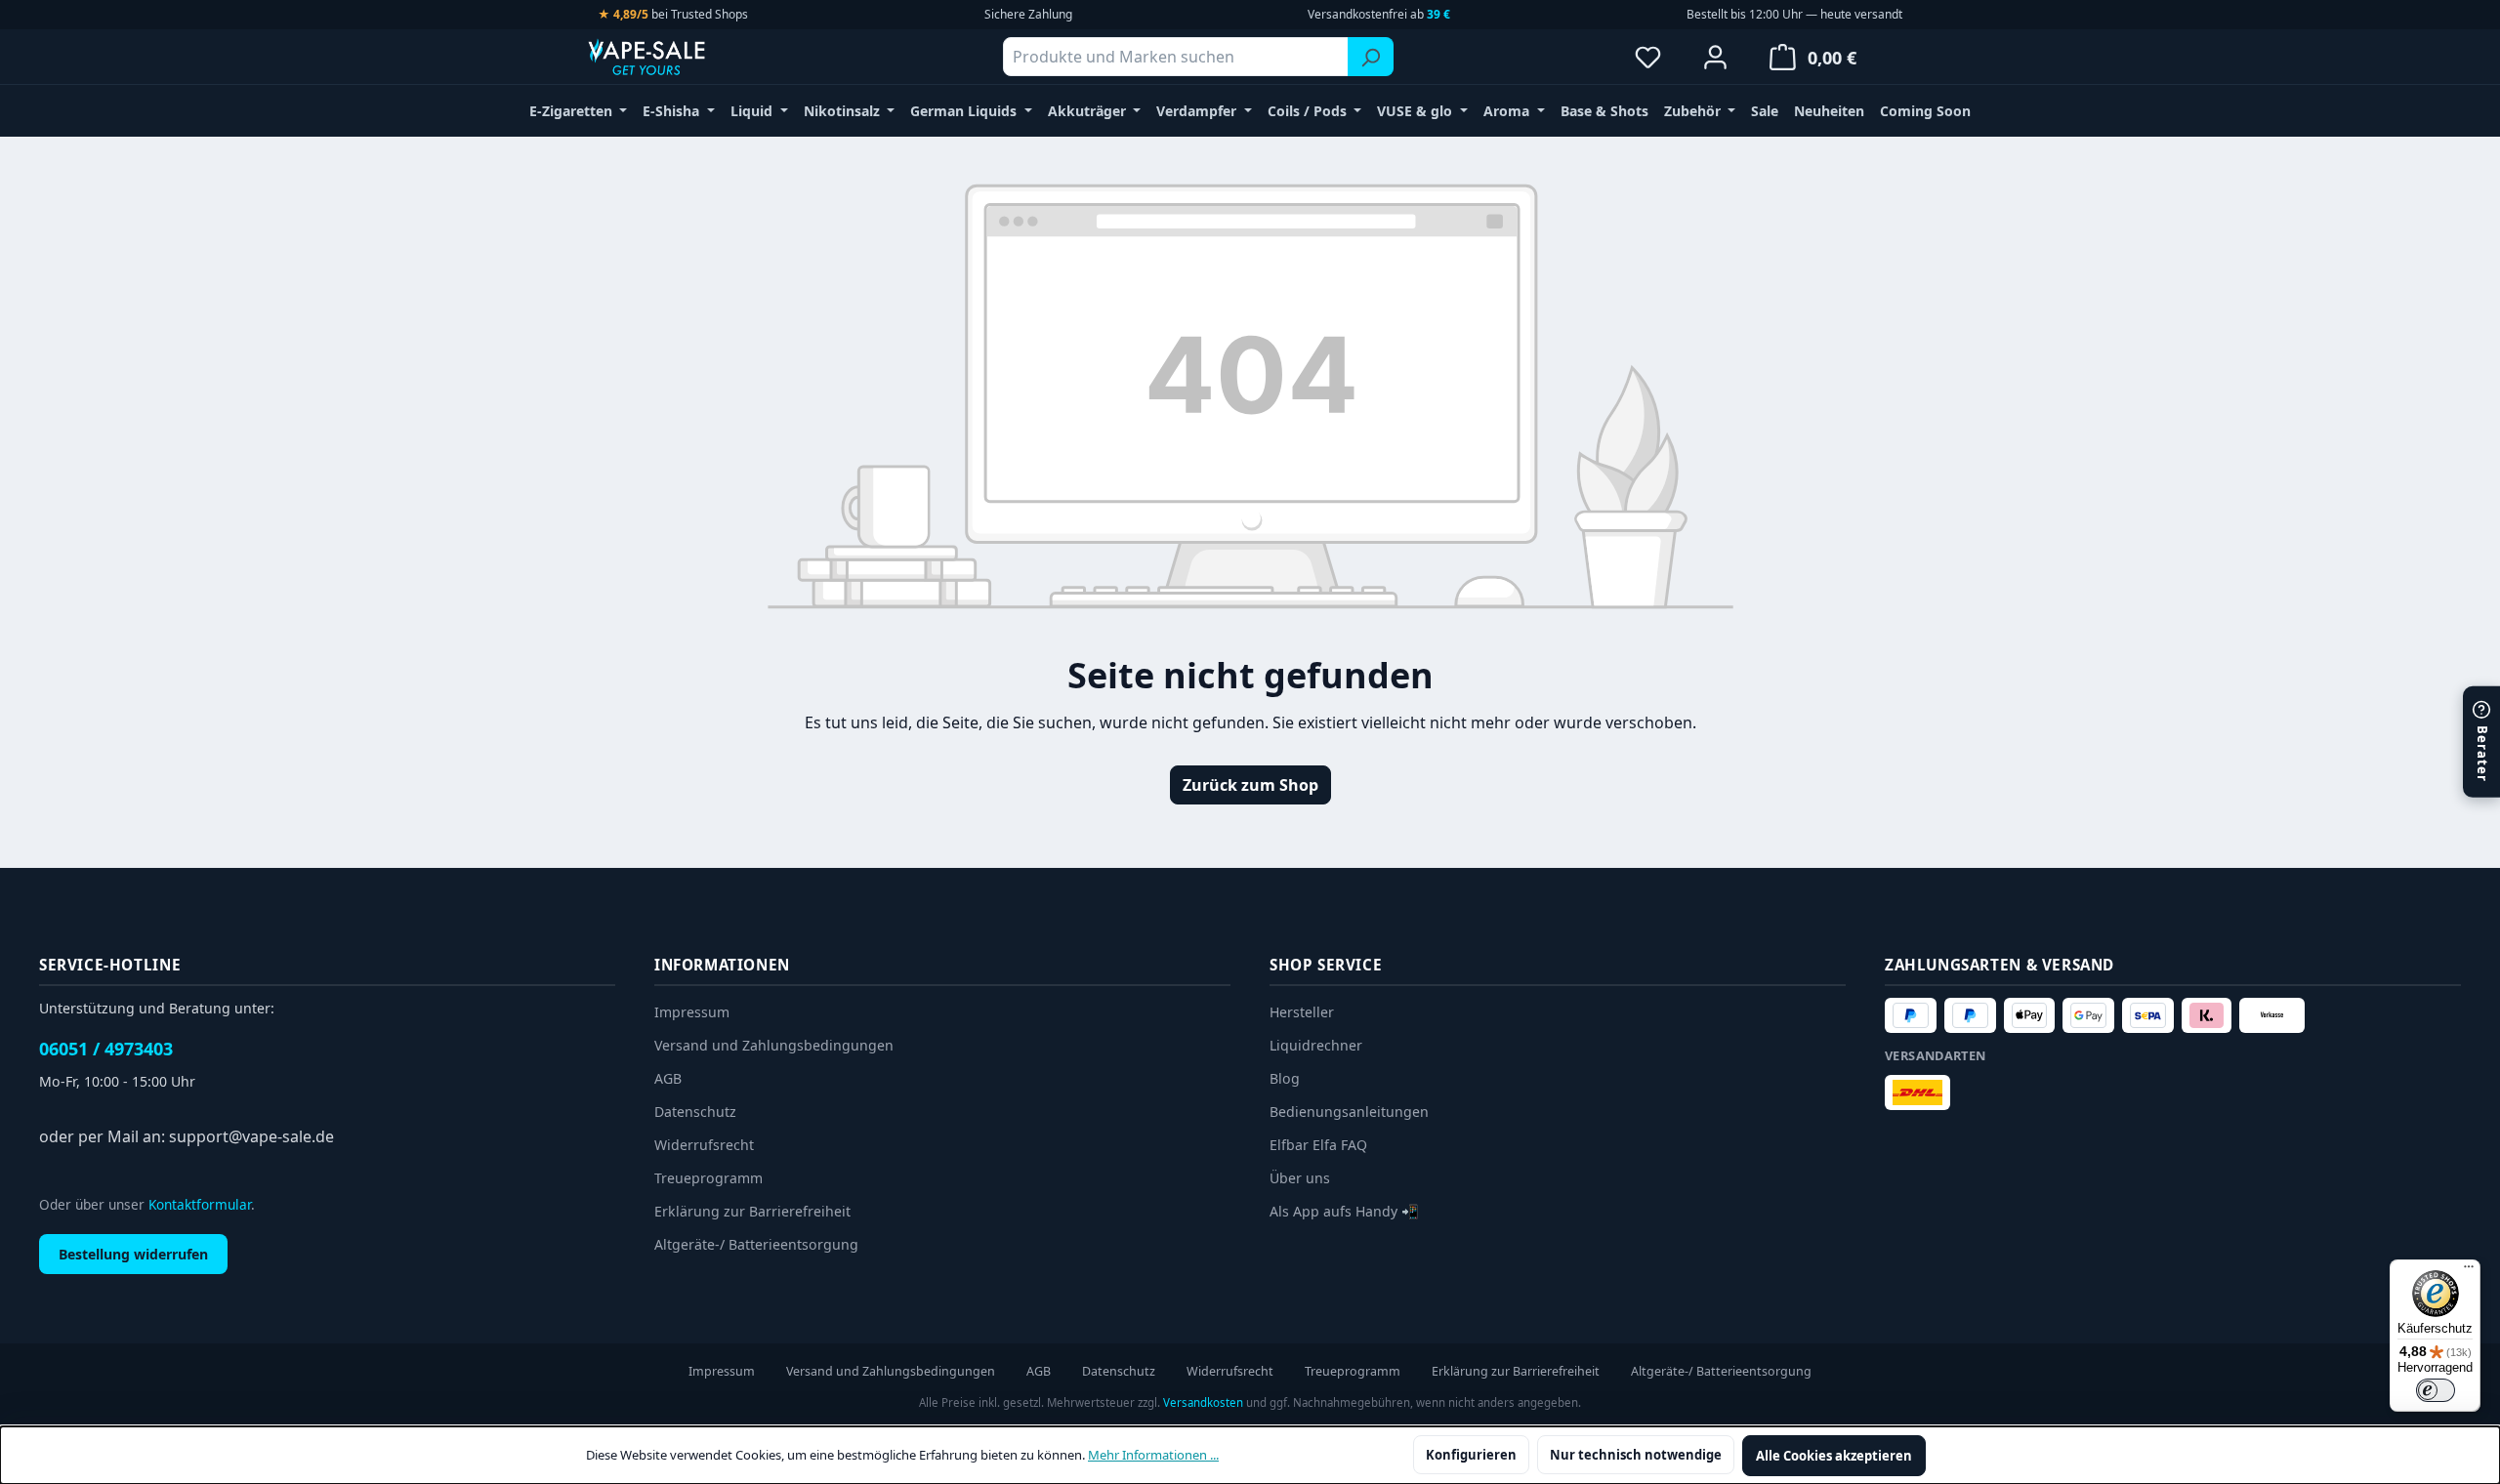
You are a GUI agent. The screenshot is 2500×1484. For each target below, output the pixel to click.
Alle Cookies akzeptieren (1834, 1456)
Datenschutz (695, 1112)
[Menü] (2469, 1271)
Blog (1285, 1078)
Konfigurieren (1471, 1455)
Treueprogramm (708, 1178)
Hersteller (1302, 1012)
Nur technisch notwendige (1636, 1455)
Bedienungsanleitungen (1349, 1112)
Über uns (1300, 1178)
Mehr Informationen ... (1153, 1455)
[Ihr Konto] (1715, 57)
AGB (668, 1078)
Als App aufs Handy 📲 (1344, 1211)
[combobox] (1176, 57)
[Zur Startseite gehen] (684, 57)
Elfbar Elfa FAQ (1318, 1145)
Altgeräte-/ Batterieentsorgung (756, 1244)
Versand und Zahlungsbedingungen (774, 1045)
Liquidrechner (1316, 1045)
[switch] (2436, 1390)
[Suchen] (1371, 57)
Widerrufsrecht (704, 1145)
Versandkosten (1203, 1402)
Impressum (692, 1012)
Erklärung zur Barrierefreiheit (752, 1211)
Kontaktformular (200, 1204)
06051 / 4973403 (106, 1049)
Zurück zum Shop (1250, 785)
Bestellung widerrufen (133, 1254)
